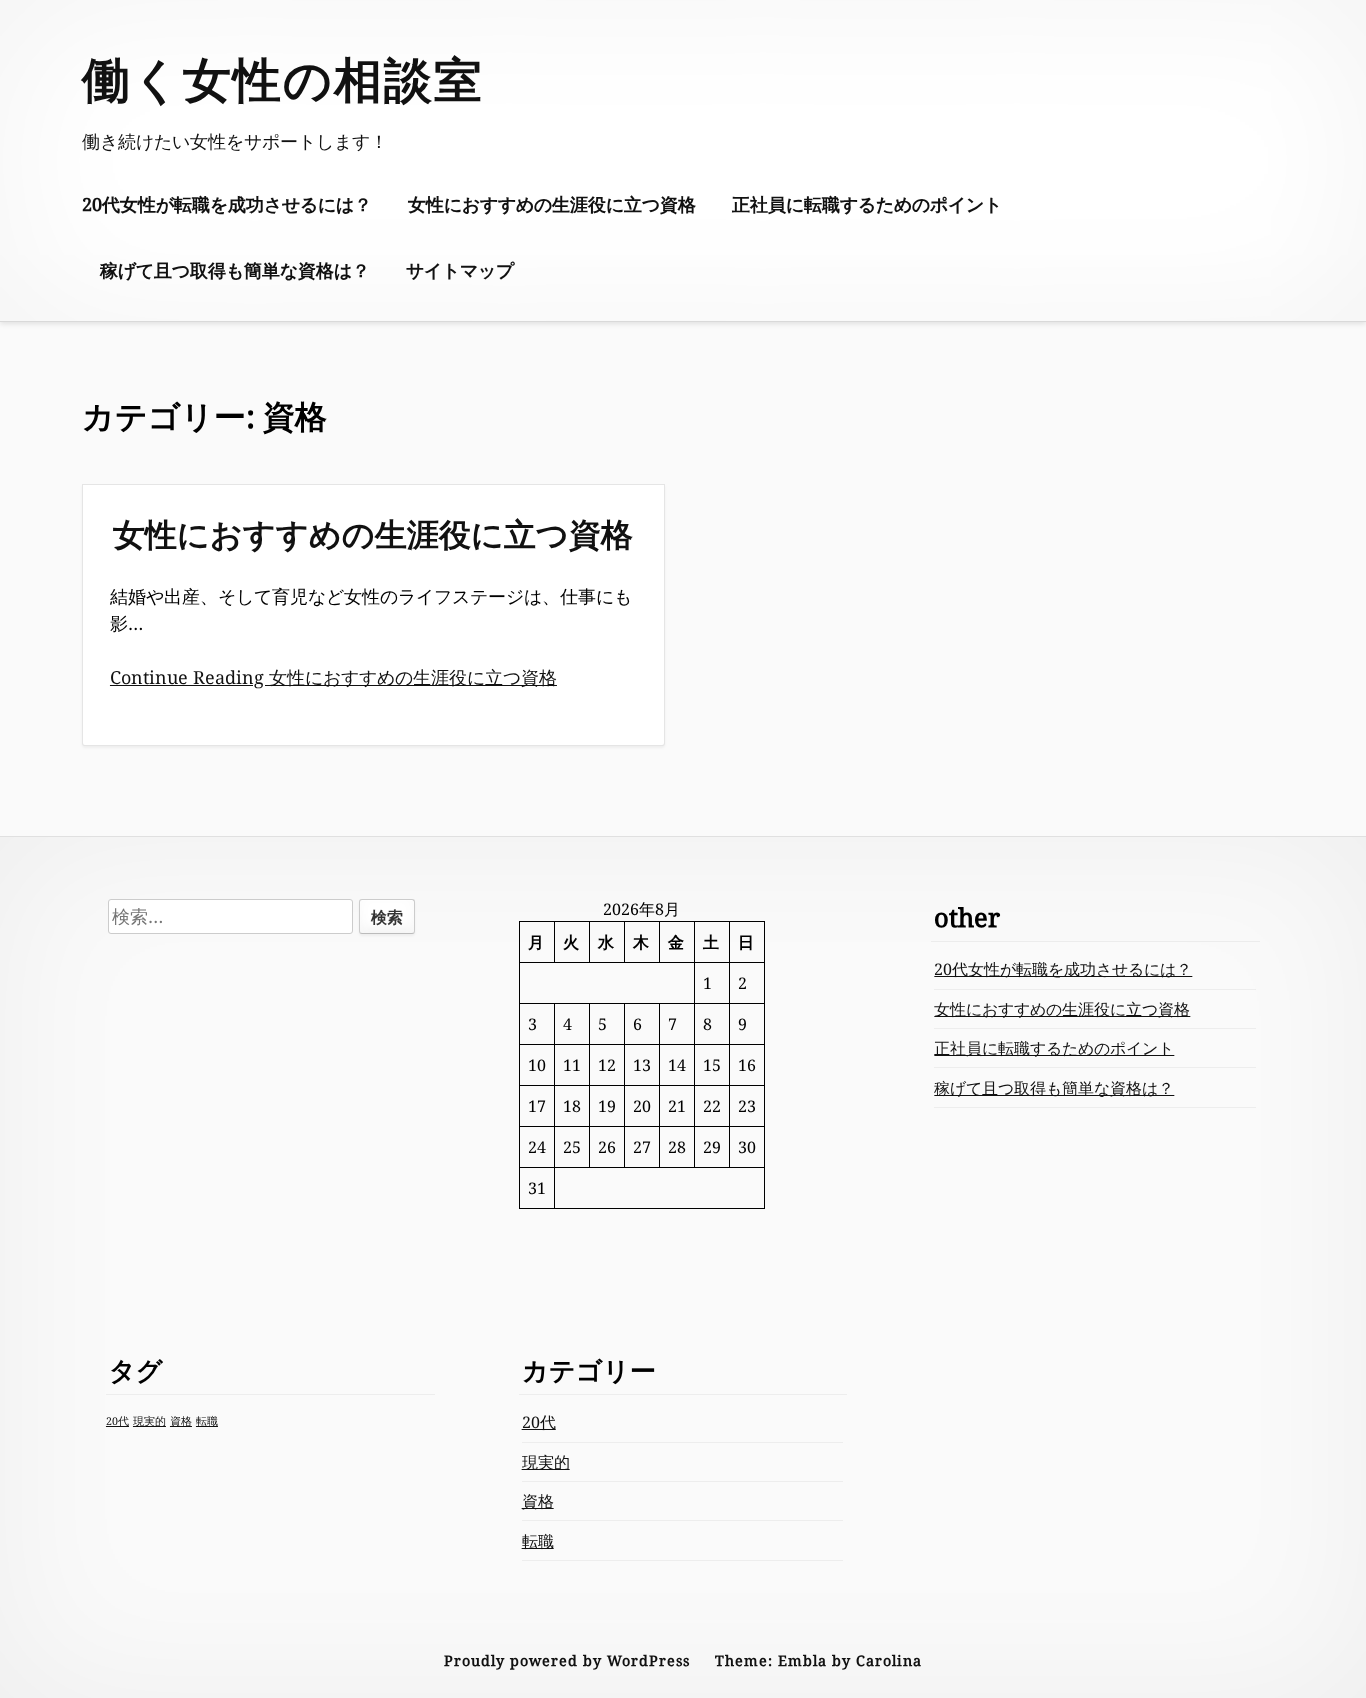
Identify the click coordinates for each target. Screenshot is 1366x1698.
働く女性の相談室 (283, 78)
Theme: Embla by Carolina (818, 1660)
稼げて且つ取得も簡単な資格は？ (235, 270)
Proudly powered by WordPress (567, 1660)
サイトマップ (460, 270)
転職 (207, 1421)
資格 (181, 1421)
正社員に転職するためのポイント (867, 204)
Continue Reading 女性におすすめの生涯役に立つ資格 (333, 677)
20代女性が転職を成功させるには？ (227, 204)
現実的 (149, 1421)
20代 (117, 1421)
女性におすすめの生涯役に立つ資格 (552, 204)
